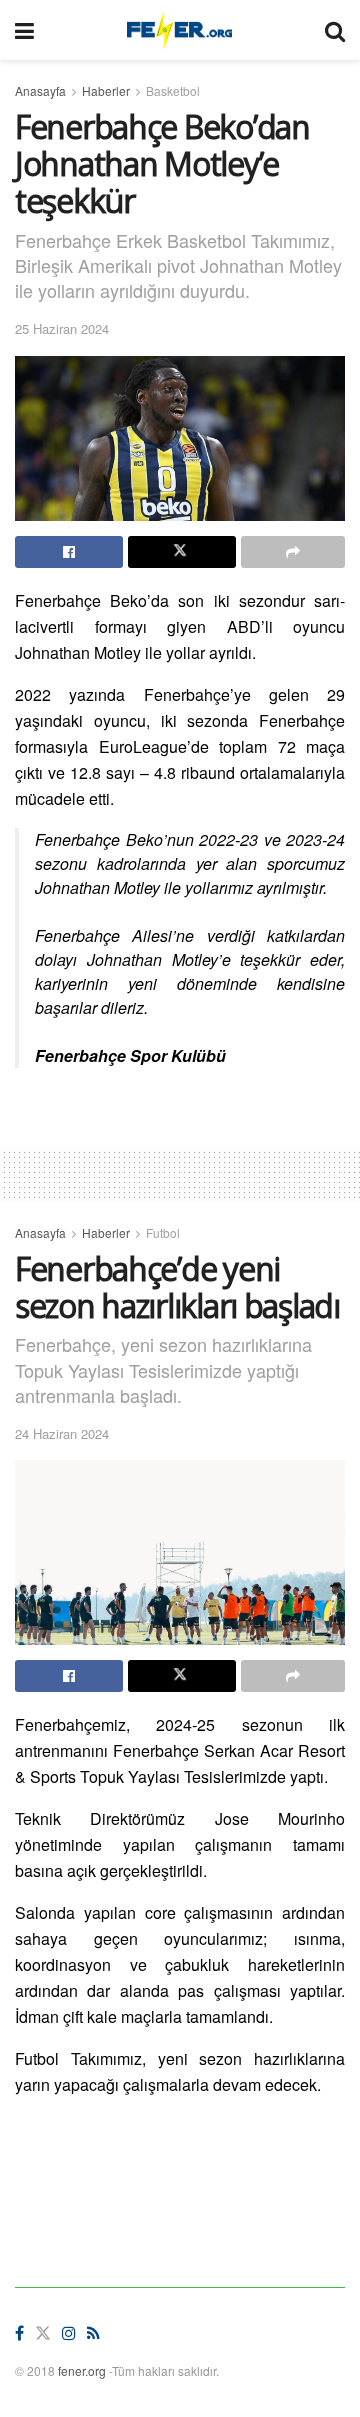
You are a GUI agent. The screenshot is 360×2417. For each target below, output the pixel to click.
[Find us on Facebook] (19, 2333)
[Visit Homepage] (179, 30)
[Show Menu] (24, 30)
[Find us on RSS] (93, 2333)
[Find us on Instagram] (69, 2333)
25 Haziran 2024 (62, 328)
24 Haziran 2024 (62, 1433)
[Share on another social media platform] (293, 552)
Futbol (163, 1232)
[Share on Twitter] (182, 552)
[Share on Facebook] (69, 552)
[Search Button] (335, 30)
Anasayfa (40, 90)
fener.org (82, 2370)
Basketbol (173, 90)
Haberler (106, 90)
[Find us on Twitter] (43, 2333)
